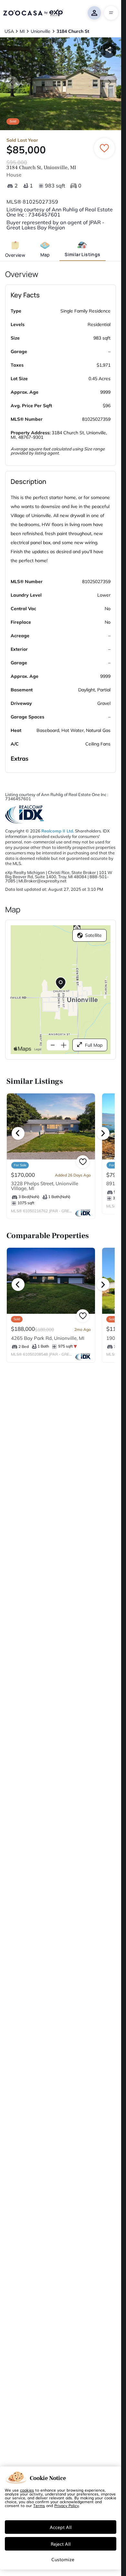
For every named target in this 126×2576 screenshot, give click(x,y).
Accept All (61, 2527)
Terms (39, 2505)
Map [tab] (45, 255)
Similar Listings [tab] (82, 254)
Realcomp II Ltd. (58, 831)
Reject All (61, 2544)
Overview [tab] (15, 255)
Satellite (93, 935)
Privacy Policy (67, 2505)
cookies (27, 2490)
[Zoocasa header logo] (33, 13)
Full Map (94, 1045)
